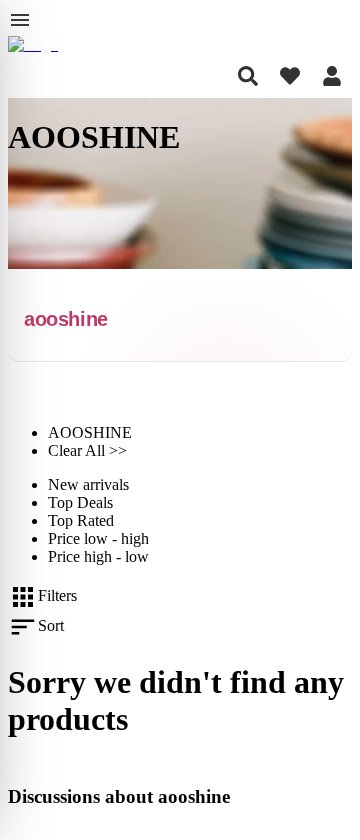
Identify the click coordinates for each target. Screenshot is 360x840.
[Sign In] (332, 76)
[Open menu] (20, 20)
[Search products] (248, 76)
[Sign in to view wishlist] (290, 76)
